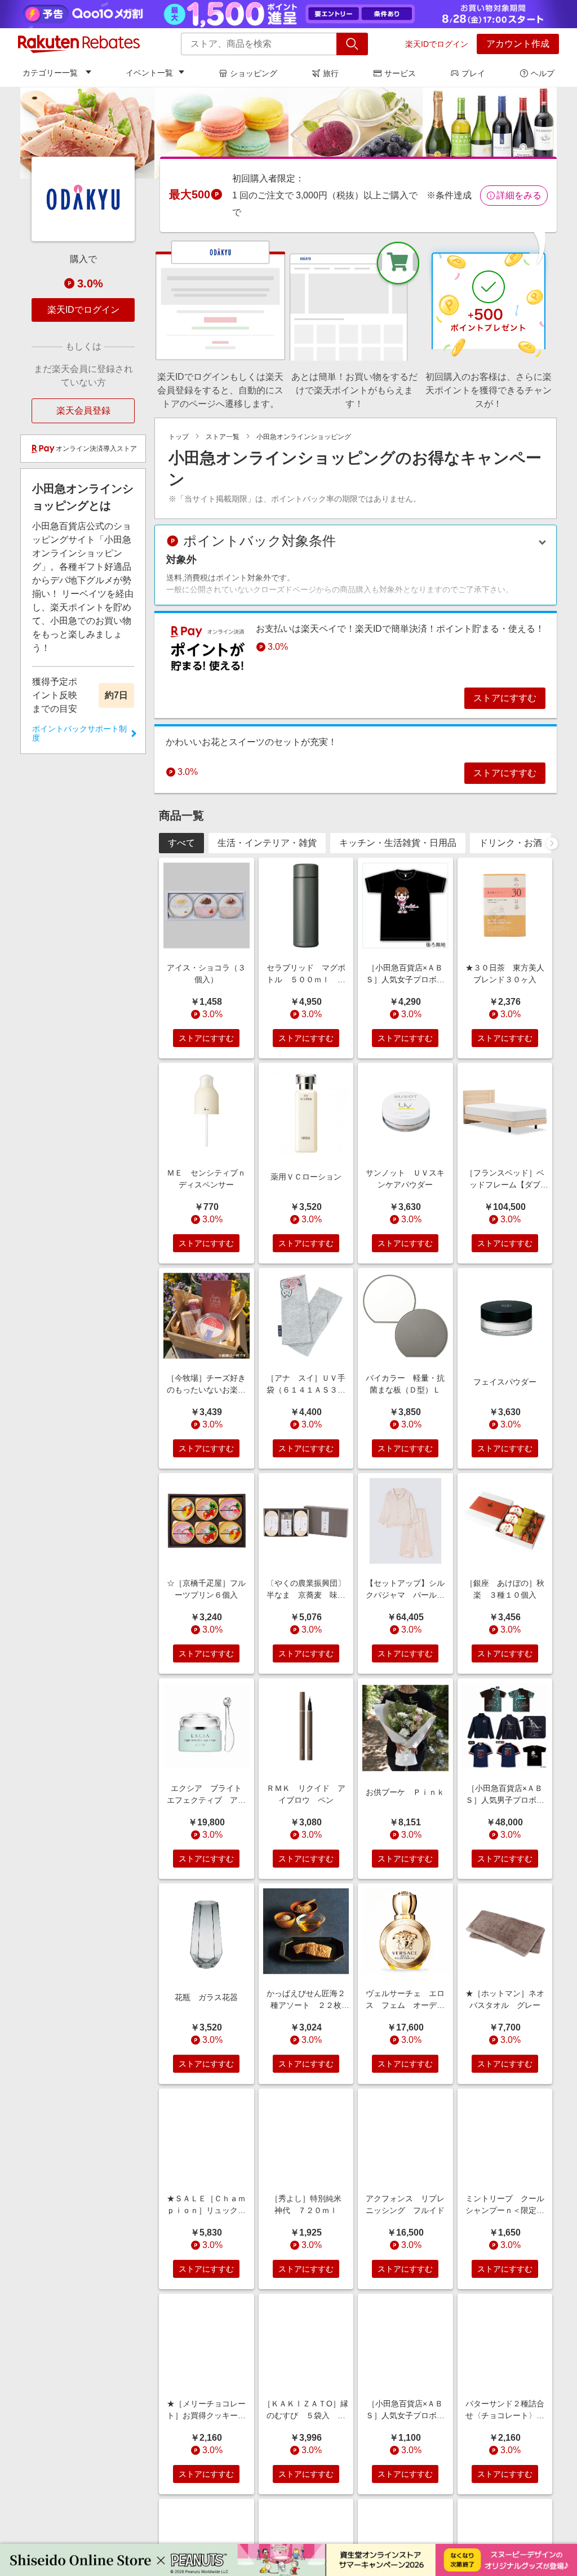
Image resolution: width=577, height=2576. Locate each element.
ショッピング (254, 73)
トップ (179, 437)
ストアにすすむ (505, 698)
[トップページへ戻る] (79, 44)
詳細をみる (519, 195)
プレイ (473, 73)
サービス (400, 73)
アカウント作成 (518, 44)
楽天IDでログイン (437, 44)
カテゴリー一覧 (50, 73)
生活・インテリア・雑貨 (267, 843)
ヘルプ (543, 73)
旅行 (331, 73)
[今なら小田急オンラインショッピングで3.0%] (288, 133)
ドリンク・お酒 (511, 843)
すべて (181, 843)
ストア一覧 (223, 437)
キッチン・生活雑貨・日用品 (398, 843)
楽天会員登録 (83, 411)
